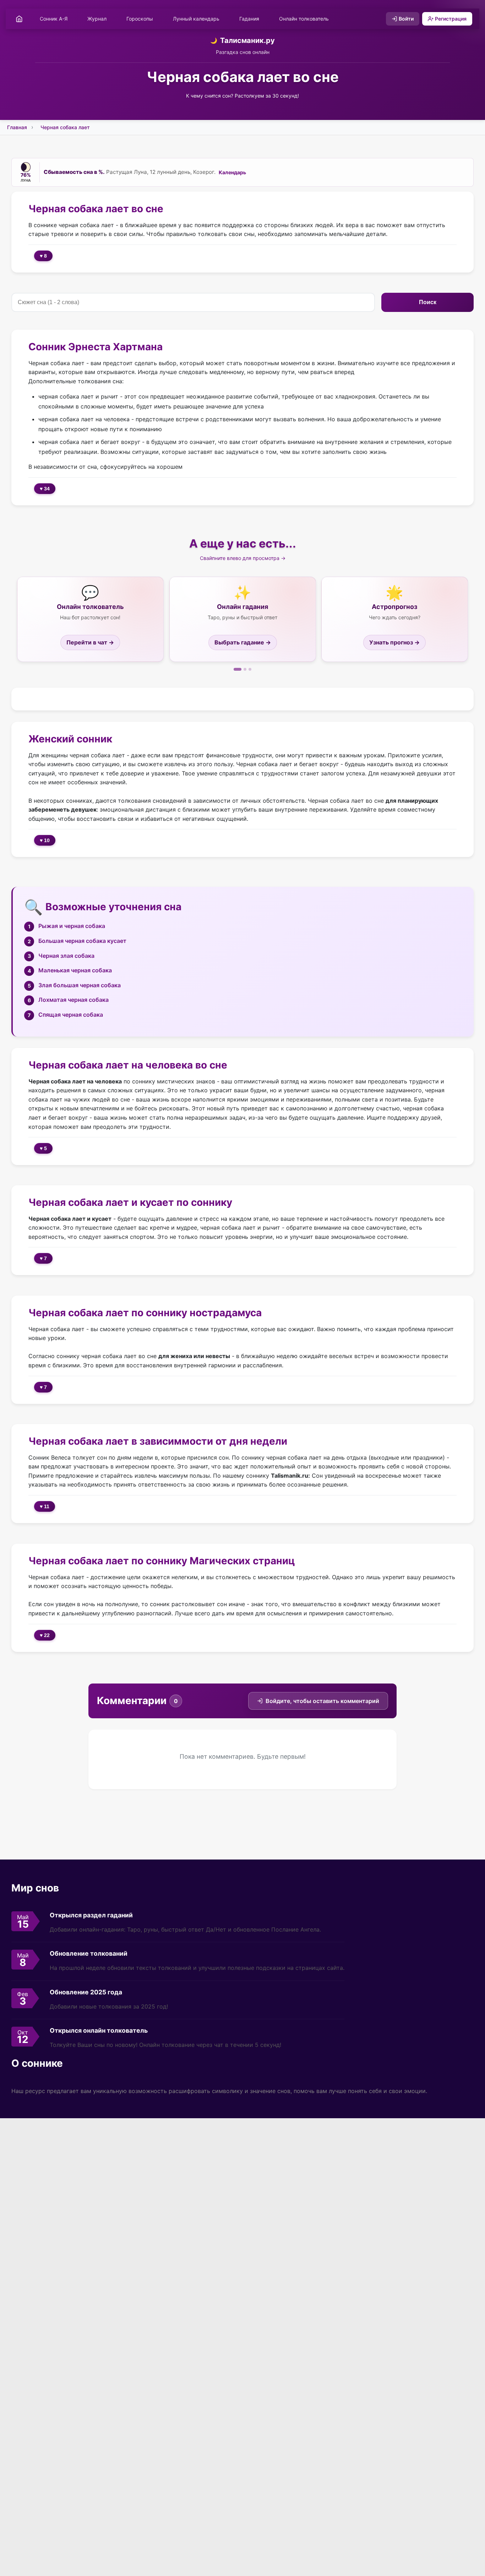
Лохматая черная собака (73, 1000)
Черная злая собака (66, 956)
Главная (17, 127)
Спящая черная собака (71, 1015)
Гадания (249, 19)
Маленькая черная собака (75, 970)
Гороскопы (140, 19)
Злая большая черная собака (80, 985)
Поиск (427, 302)
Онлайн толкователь (304, 19)
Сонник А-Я (54, 19)
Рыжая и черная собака (72, 926)
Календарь (232, 172)
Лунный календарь (196, 19)
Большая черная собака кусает (82, 941)
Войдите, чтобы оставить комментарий (322, 1701)
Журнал (97, 19)
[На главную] (19, 19)
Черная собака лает (65, 127)
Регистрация (451, 19)
